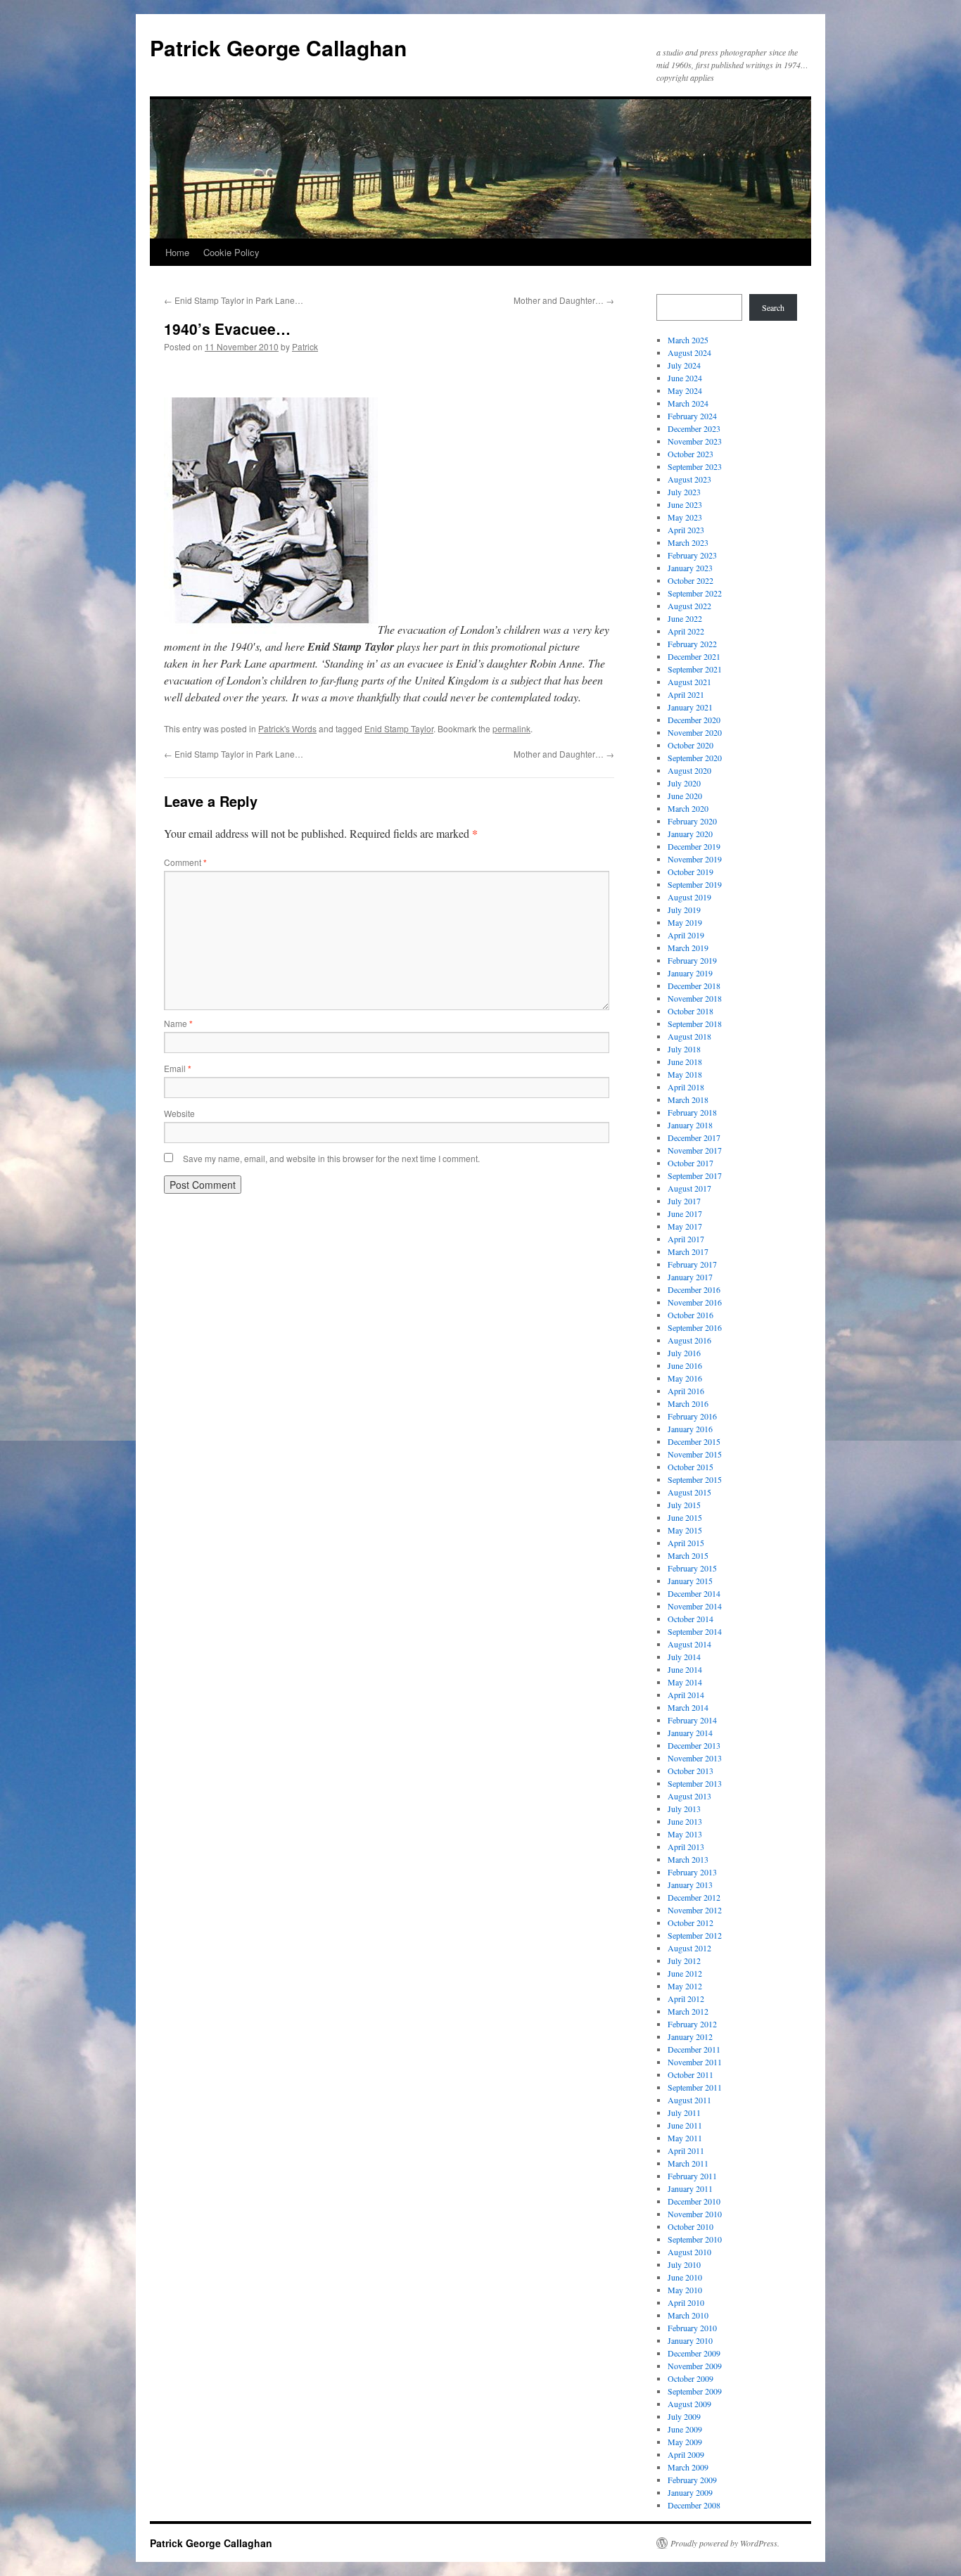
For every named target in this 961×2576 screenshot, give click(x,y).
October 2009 (690, 2378)
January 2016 (690, 1429)
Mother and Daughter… (564, 300)
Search (773, 307)
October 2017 (690, 1163)
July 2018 (684, 1049)
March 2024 (688, 403)
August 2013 (689, 1796)
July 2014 (684, 1657)
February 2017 (692, 1264)
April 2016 (686, 1391)
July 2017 (684, 1201)
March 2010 (688, 2315)
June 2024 (685, 378)
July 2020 (684, 783)
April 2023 (686, 530)
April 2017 (686, 1239)
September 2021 (695, 669)
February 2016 (692, 1416)
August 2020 (689, 770)
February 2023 (692, 555)
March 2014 (688, 1707)
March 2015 (688, 1555)
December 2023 (694, 428)
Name (178, 1023)
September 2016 (695, 1327)
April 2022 (686, 631)
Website (179, 1113)
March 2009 (688, 2467)
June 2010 (685, 2277)
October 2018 (690, 1011)
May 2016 (685, 1378)
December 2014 (694, 1593)
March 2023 (688, 542)
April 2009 (686, 2454)
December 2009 (694, 2353)
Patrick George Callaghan (278, 47)
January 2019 (690, 973)
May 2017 (685, 1226)
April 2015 (686, 1543)
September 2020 (695, 758)
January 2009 (690, 2492)
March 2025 (688, 340)
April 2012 (686, 1998)
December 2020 (694, 720)
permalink (511, 728)
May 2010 (685, 2290)
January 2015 (690, 1581)
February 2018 (692, 1112)
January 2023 (690, 568)
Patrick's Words (287, 728)
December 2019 (694, 846)
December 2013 (694, 1745)
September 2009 (695, 2391)
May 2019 (685, 922)
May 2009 (685, 2442)
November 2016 (695, 1302)
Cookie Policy (231, 252)
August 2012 (689, 1948)
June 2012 (685, 1973)
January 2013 (690, 1885)
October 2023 (690, 454)
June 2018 (685, 1061)
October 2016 (690, 1315)
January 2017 (690, 1277)
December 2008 (694, 2505)
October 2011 (690, 2074)
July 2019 (684, 910)
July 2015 (684, 1505)
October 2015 (690, 1467)
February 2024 (692, 416)
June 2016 (685, 1365)
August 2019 (689, 897)
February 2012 (692, 2024)
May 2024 (685, 390)
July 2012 (684, 1960)
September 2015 (695, 1479)
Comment (185, 862)
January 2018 (690, 1125)
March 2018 (688, 1099)
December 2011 (694, 2049)
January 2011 (690, 2188)
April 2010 (686, 2302)
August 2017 (689, 1188)
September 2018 (695, 1024)
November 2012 (695, 1910)
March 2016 (688, 1403)
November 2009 (695, 2366)
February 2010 (692, 2328)
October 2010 (690, 2226)
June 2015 (685, 1517)
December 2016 (694, 1289)
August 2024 (689, 352)
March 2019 (688, 948)
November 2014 (695, 1606)
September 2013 (695, 1783)
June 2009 (685, 2429)
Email (178, 1068)
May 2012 (685, 1986)
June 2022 (685, 618)
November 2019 (695, 859)
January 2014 (690, 1733)
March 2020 (688, 808)
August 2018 (689, 1036)
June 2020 (685, 796)
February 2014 (692, 1720)
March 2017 (688, 1251)
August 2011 (689, 2100)
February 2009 (692, 2480)
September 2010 (695, 2239)
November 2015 (695, 1454)
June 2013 (685, 1821)
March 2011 (688, 2163)
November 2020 (695, 732)
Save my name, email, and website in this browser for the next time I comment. (331, 1158)
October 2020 (690, 745)
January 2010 (690, 2340)
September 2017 (695, 1175)
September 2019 (695, 884)
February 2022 (692, 644)
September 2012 (695, 1935)
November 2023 (695, 441)
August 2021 (689, 682)
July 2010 (684, 2264)
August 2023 (689, 479)
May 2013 (685, 1834)
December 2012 (694, 1897)
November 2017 (695, 1150)
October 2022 (690, 580)
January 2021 (690, 707)
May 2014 (685, 1682)
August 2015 (689, 1492)
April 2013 (686, 1847)
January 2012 (690, 2036)
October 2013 (690, 1771)
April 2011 (686, 2150)
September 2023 (695, 466)
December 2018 (694, 986)
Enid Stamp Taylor (399, 728)
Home (177, 252)
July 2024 (684, 365)
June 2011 (685, 2125)
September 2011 (695, 2087)
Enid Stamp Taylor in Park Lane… (234, 300)
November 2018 (695, 998)
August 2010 (689, 2252)
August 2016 (689, 1340)
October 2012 (690, 1923)
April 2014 (686, 1695)
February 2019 (692, 960)
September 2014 (695, 1631)
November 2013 (695, 1758)
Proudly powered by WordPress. (725, 2543)
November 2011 (695, 2062)
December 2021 (694, 656)
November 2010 (695, 2214)
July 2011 (684, 2112)
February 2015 (692, 1568)
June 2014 (685, 1669)
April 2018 (686, 1087)
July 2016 (684, 1353)
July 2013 (684, 1809)
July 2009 (684, 2416)
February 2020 (692, 821)
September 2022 (695, 593)
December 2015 (694, 1441)
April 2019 (686, 935)
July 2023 (684, 492)
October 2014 (690, 1619)
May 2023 (685, 517)
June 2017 (685, 1213)
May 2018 (685, 1074)
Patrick (305, 346)
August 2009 (689, 2404)
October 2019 (690, 872)
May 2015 (685, 1530)
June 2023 (685, 504)
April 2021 (686, 694)
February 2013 (692, 1872)
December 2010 (694, 2201)
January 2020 (690, 834)
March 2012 (688, 2011)
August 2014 (689, 1644)
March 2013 (688, 1859)
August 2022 (689, 606)
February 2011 (692, 2176)
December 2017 (694, 1137)
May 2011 (685, 2138)
